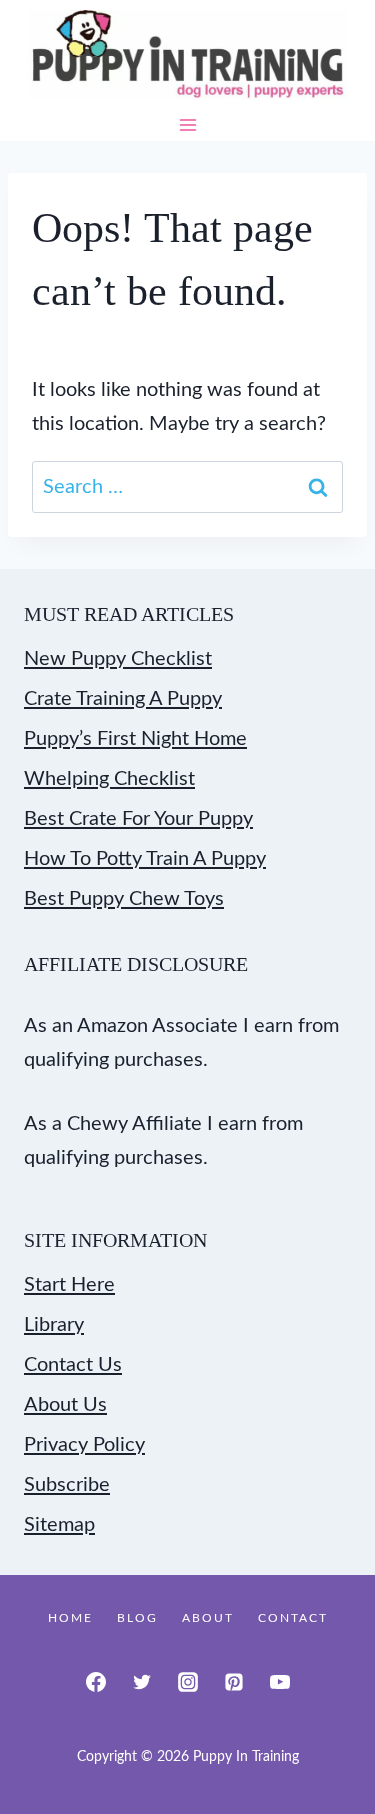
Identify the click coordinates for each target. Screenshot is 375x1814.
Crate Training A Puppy (123, 699)
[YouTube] (280, 1682)
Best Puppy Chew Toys (124, 899)
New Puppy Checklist (118, 659)
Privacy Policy (84, 1445)
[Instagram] (188, 1682)
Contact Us (73, 1365)
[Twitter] (142, 1682)
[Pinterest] (234, 1682)
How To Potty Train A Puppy (145, 859)
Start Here (69, 1285)
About (208, 1618)
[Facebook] (96, 1682)
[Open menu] (187, 125)
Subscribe (67, 1485)
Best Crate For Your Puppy (138, 819)
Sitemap (59, 1525)
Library (54, 1325)
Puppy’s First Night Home (135, 739)
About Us (65, 1405)
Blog (137, 1618)
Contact (293, 1618)
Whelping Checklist (109, 779)
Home (70, 1618)
